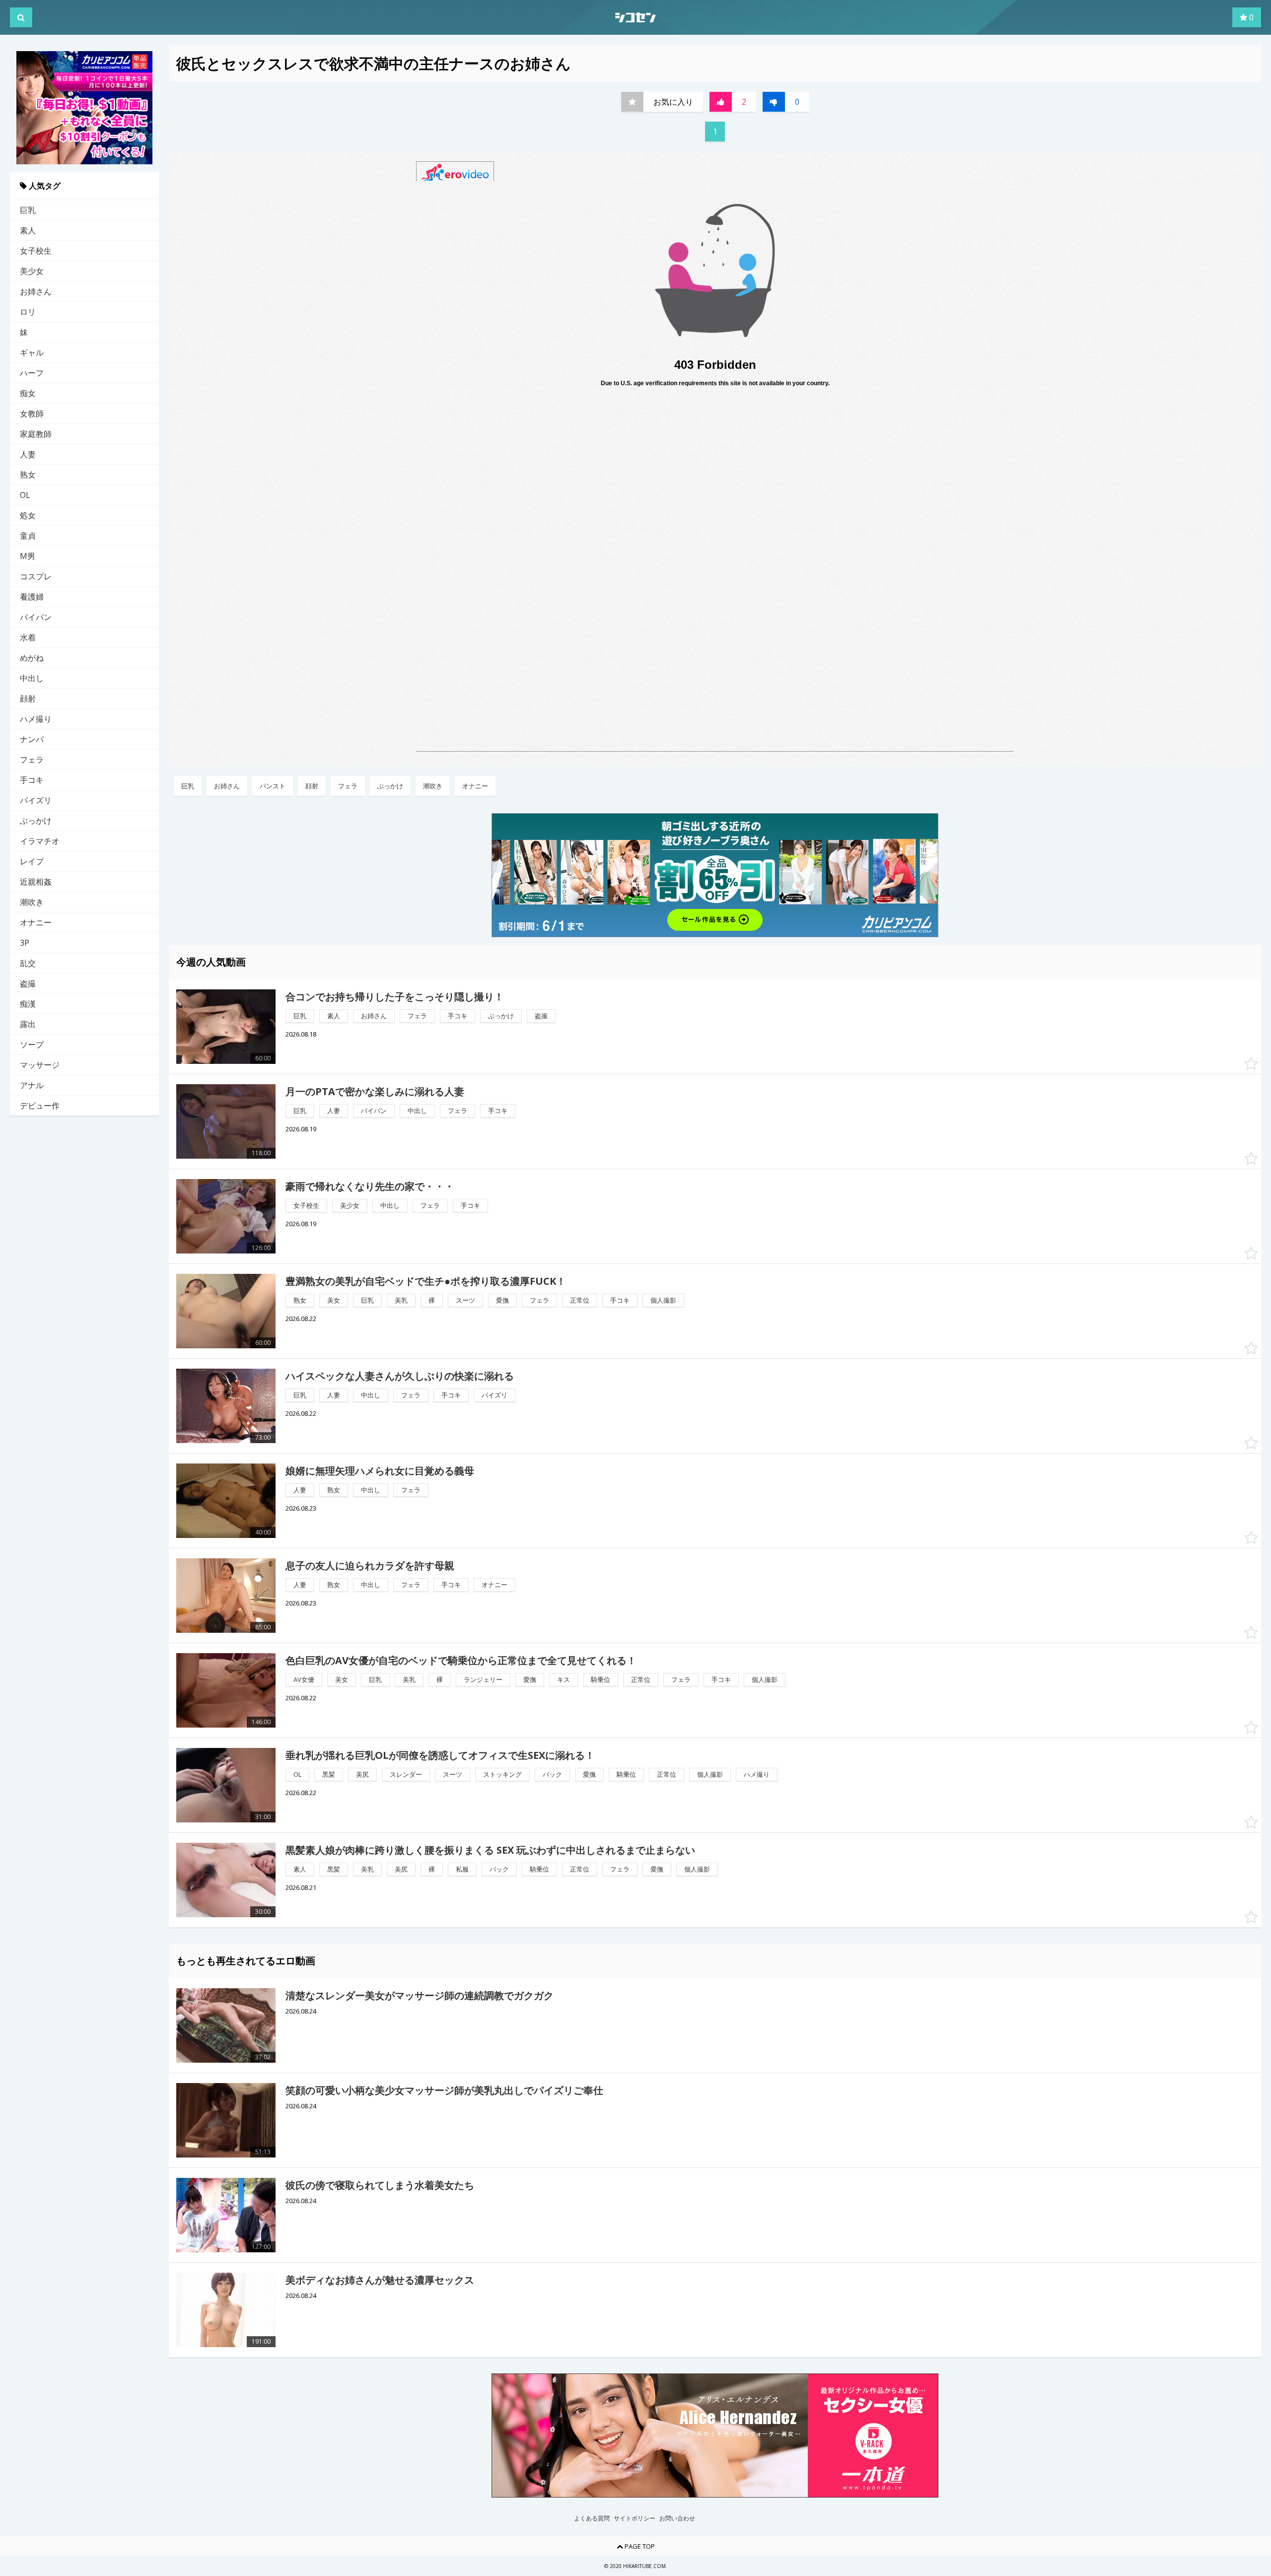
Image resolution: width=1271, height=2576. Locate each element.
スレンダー (406, 1774)
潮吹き (32, 902)
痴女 (28, 393)
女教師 (32, 414)
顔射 (28, 698)
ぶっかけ (36, 821)
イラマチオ (40, 841)
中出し (32, 678)
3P (25, 943)
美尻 (362, 1774)
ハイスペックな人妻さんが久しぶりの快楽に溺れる (400, 1376)
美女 (334, 1300)
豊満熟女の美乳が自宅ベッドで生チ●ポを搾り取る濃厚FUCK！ (426, 1281)
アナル (32, 1085)
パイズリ (36, 800)
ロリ (28, 312)
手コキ (32, 780)
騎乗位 (600, 1679)
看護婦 (32, 597)
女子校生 (36, 251)
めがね (32, 658)
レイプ (32, 861)
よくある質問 (592, 2518)
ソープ (32, 1044)
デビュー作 (40, 1106)
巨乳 (28, 210)
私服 (462, 1869)
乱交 (28, 963)
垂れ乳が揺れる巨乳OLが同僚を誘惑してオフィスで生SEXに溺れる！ (440, 1755)
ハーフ (32, 373)
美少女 (32, 271)
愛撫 (502, 1300)
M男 (28, 556)
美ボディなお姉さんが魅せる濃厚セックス (380, 2280)
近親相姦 (36, 882)
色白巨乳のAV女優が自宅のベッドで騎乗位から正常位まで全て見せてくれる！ (461, 1660)
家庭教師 (36, 434)
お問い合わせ (677, 2518)
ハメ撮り (36, 719)
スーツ (465, 1300)
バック (552, 1774)
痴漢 (28, 1004)
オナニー (36, 922)
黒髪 (329, 1774)
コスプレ (36, 576)
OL (25, 495)
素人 (28, 230)
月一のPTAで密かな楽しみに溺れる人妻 (375, 1091)
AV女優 (304, 1679)
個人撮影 (663, 1300)
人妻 (28, 454)
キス (564, 1679)
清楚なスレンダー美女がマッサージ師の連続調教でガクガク (420, 1995)
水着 (28, 637)
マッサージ (40, 1065)
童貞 (28, 536)
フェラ (32, 760)
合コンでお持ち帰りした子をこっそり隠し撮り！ (395, 997)
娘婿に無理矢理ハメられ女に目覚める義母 (380, 1471)
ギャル (32, 352)
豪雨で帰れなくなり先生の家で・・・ (370, 1186)
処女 (28, 515)
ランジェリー (483, 1679)
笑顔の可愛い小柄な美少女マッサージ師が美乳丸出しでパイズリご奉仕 (444, 2090)
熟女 (28, 475)
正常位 (580, 1300)
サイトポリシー (635, 2518)
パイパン (36, 617)
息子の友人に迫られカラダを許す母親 (370, 1566)
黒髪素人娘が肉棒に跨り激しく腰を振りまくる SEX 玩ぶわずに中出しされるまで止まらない (490, 1850)
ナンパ (32, 739)
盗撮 (28, 983)
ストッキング (502, 1774)
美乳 (401, 1300)
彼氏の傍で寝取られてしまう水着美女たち (380, 2185)
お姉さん (36, 291)
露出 (28, 1024)
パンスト (273, 786)
